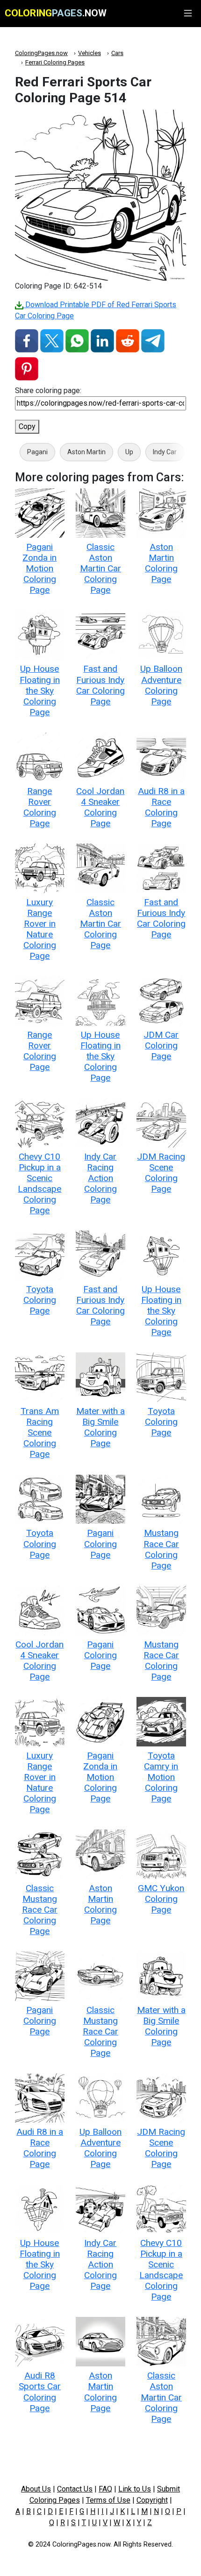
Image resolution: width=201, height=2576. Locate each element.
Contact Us (75, 2489)
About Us (36, 2489)
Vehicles (90, 53)
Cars (117, 53)
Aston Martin (86, 452)
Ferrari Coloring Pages (55, 62)
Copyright (152, 2500)
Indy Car (165, 452)
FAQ (105, 2489)
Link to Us (135, 2489)
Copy (27, 426)
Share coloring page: (48, 391)
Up (129, 452)
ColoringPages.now (41, 53)
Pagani (37, 452)
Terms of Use (108, 2500)
